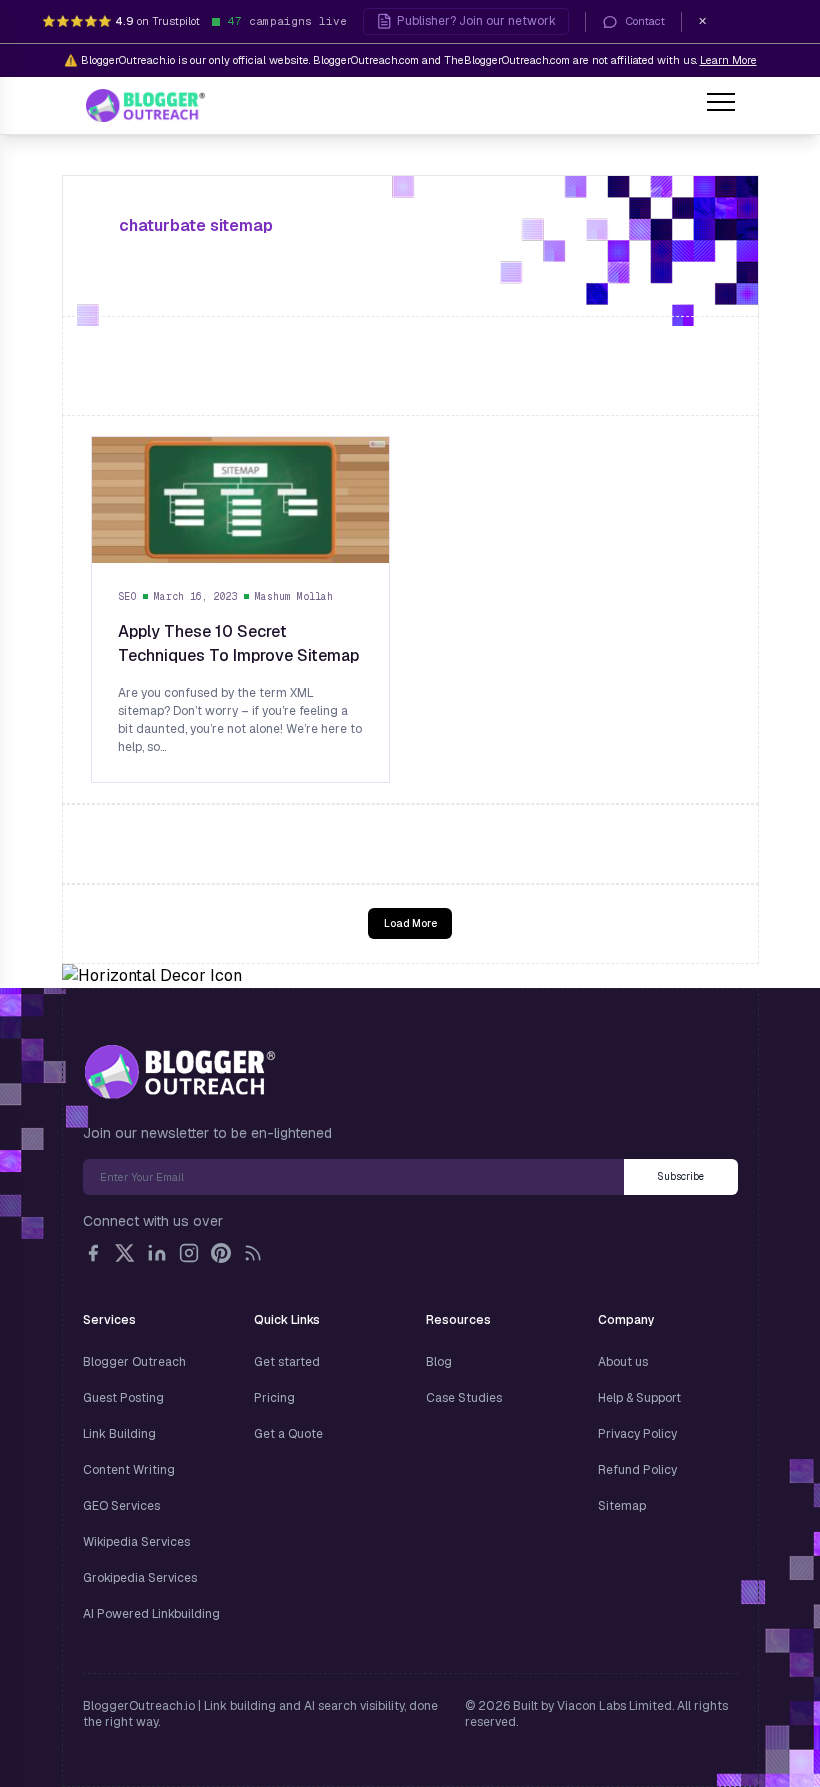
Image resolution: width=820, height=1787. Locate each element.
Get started (287, 1362)
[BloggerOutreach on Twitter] (125, 1253)
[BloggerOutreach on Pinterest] (221, 1253)
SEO (128, 596)
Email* (353, 1177)
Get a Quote (288, 1434)
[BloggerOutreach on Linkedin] (157, 1253)
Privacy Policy (637, 1434)
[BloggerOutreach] (179, 1072)
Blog (439, 1362)
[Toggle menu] (721, 105)
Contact (645, 21)
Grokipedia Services (140, 1578)
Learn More (728, 60)
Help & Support (639, 1398)
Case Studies (464, 1398)
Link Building (119, 1434)
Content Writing (129, 1470)
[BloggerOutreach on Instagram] (189, 1253)
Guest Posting (123, 1398)
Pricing (274, 1398)
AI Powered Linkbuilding (151, 1614)
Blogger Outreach (134, 1362)
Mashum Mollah (294, 596)
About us (623, 1362)
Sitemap (622, 1506)
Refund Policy (637, 1470)
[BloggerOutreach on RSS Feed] (253, 1253)
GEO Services (121, 1506)
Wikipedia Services (136, 1542)
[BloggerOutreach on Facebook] (93, 1253)
